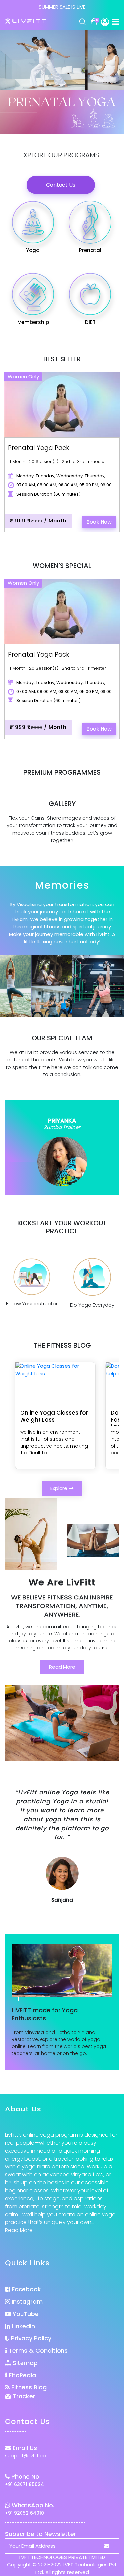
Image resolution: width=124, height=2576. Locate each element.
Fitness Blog (28, 2387)
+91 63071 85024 (24, 2484)
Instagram (26, 2302)
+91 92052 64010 (24, 2513)
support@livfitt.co (25, 2456)
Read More (62, 1667)
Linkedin (22, 2326)
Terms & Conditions (37, 2351)
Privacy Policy (30, 2338)
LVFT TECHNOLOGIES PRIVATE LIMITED (62, 2557)
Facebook (25, 2289)
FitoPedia (21, 2375)
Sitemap (24, 2363)
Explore (60, 1488)
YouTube (25, 2314)
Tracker (23, 2396)
